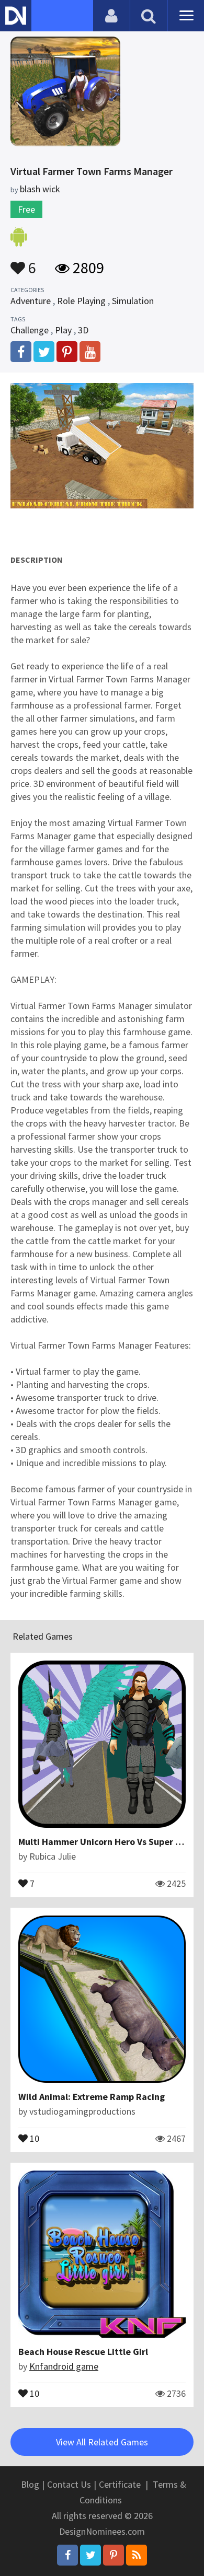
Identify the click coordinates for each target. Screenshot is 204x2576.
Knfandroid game (64, 2366)
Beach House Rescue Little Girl (83, 2352)
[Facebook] (67, 2555)
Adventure (31, 301)
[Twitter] (90, 2555)
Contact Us (69, 2484)
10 (33, 2138)
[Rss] (137, 2555)
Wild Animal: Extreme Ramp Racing (92, 2097)
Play (63, 330)
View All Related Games (102, 2442)
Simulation (133, 301)
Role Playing (81, 301)
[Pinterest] (114, 2555)
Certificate (120, 2484)
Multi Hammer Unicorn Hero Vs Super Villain (110, 1842)
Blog (30, 2484)
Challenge (30, 330)
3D (83, 330)
